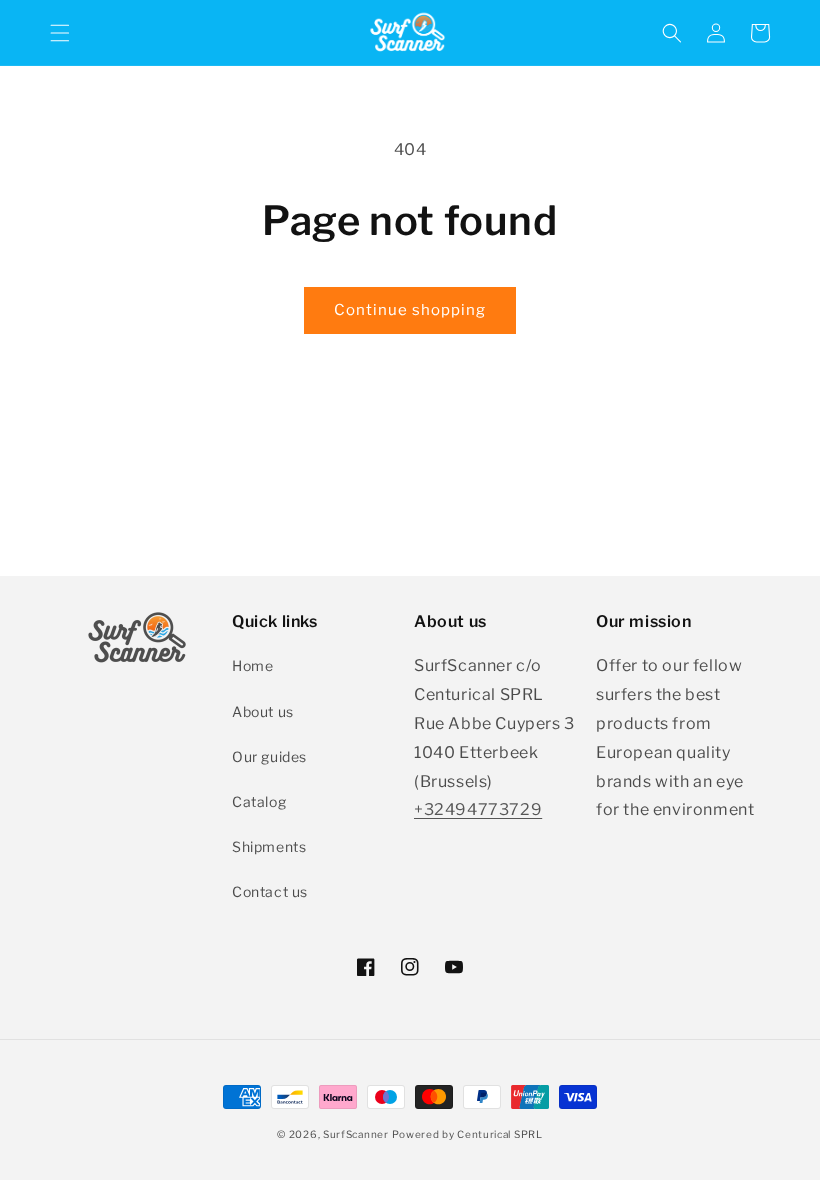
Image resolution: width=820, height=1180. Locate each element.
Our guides (269, 756)
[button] (60, 33)
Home (252, 665)
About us (263, 711)
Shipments (269, 846)
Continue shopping (410, 310)
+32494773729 (478, 809)
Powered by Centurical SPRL (467, 1134)
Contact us (270, 891)
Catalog (259, 801)
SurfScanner (356, 1134)
